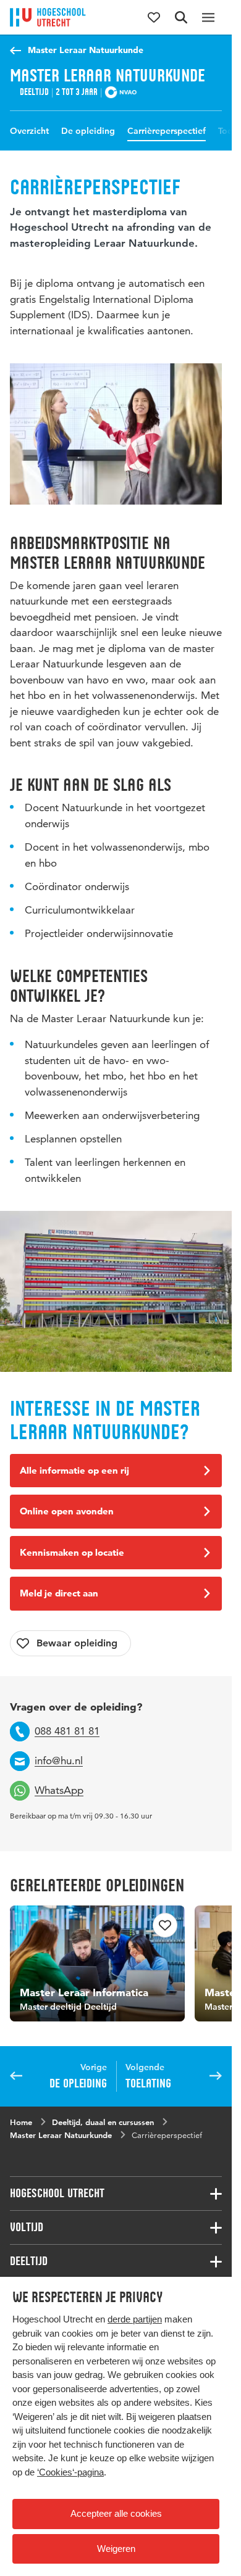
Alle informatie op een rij (74, 1470)
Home (21, 2122)
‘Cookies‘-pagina (70, 2472)
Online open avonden (67, 1511)
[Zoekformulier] (181, 17)
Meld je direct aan (59, 1593)
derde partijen (135, 2319)
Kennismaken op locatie (72, 1552)
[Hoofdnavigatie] (208, 17)
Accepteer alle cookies (116, 2513)
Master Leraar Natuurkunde (86, 50)
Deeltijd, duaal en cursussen (103, 2122)
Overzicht (29, 131)
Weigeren (116, 2549)
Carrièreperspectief (167, 131)
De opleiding (88, 131)
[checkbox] (70, 1643)
